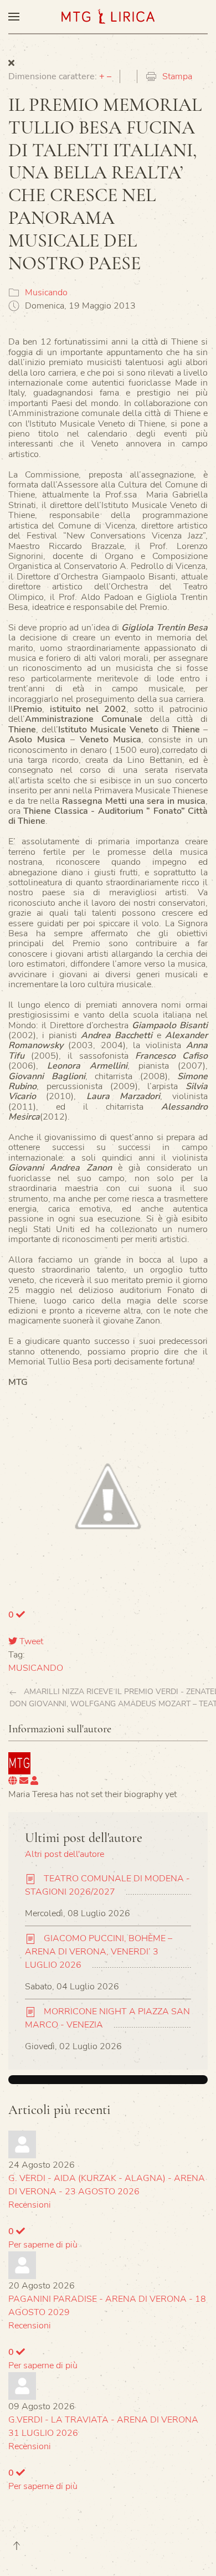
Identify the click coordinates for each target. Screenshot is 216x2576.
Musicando (46, 293)
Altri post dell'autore (65, 1854)
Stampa (177, 76)
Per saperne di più (43, 2245)
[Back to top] (17, 2546)
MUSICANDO (36, 1668)
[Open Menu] (14, 17)
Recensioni (30, 2205)
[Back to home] (108, 17)
